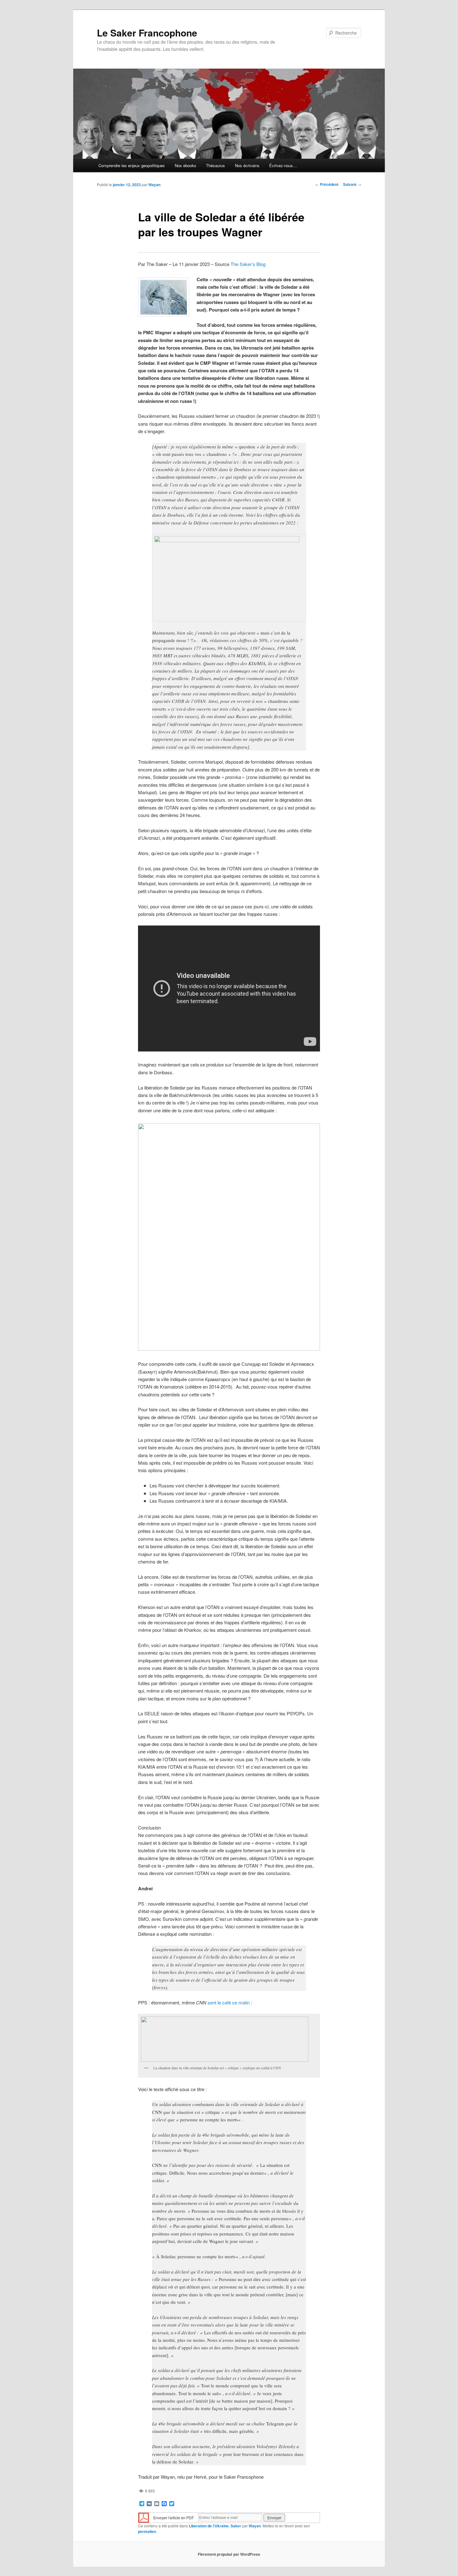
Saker (236, 2526)
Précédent (327, 184)
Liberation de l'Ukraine (209, 2526)
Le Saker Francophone (147, 33)
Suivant (352, 184)
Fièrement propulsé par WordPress (229, 2554)
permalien (147, 2531)
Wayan (154, 185)
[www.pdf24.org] (144, 2517)
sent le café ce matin (229, 2002)
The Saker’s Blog (248, 264)
